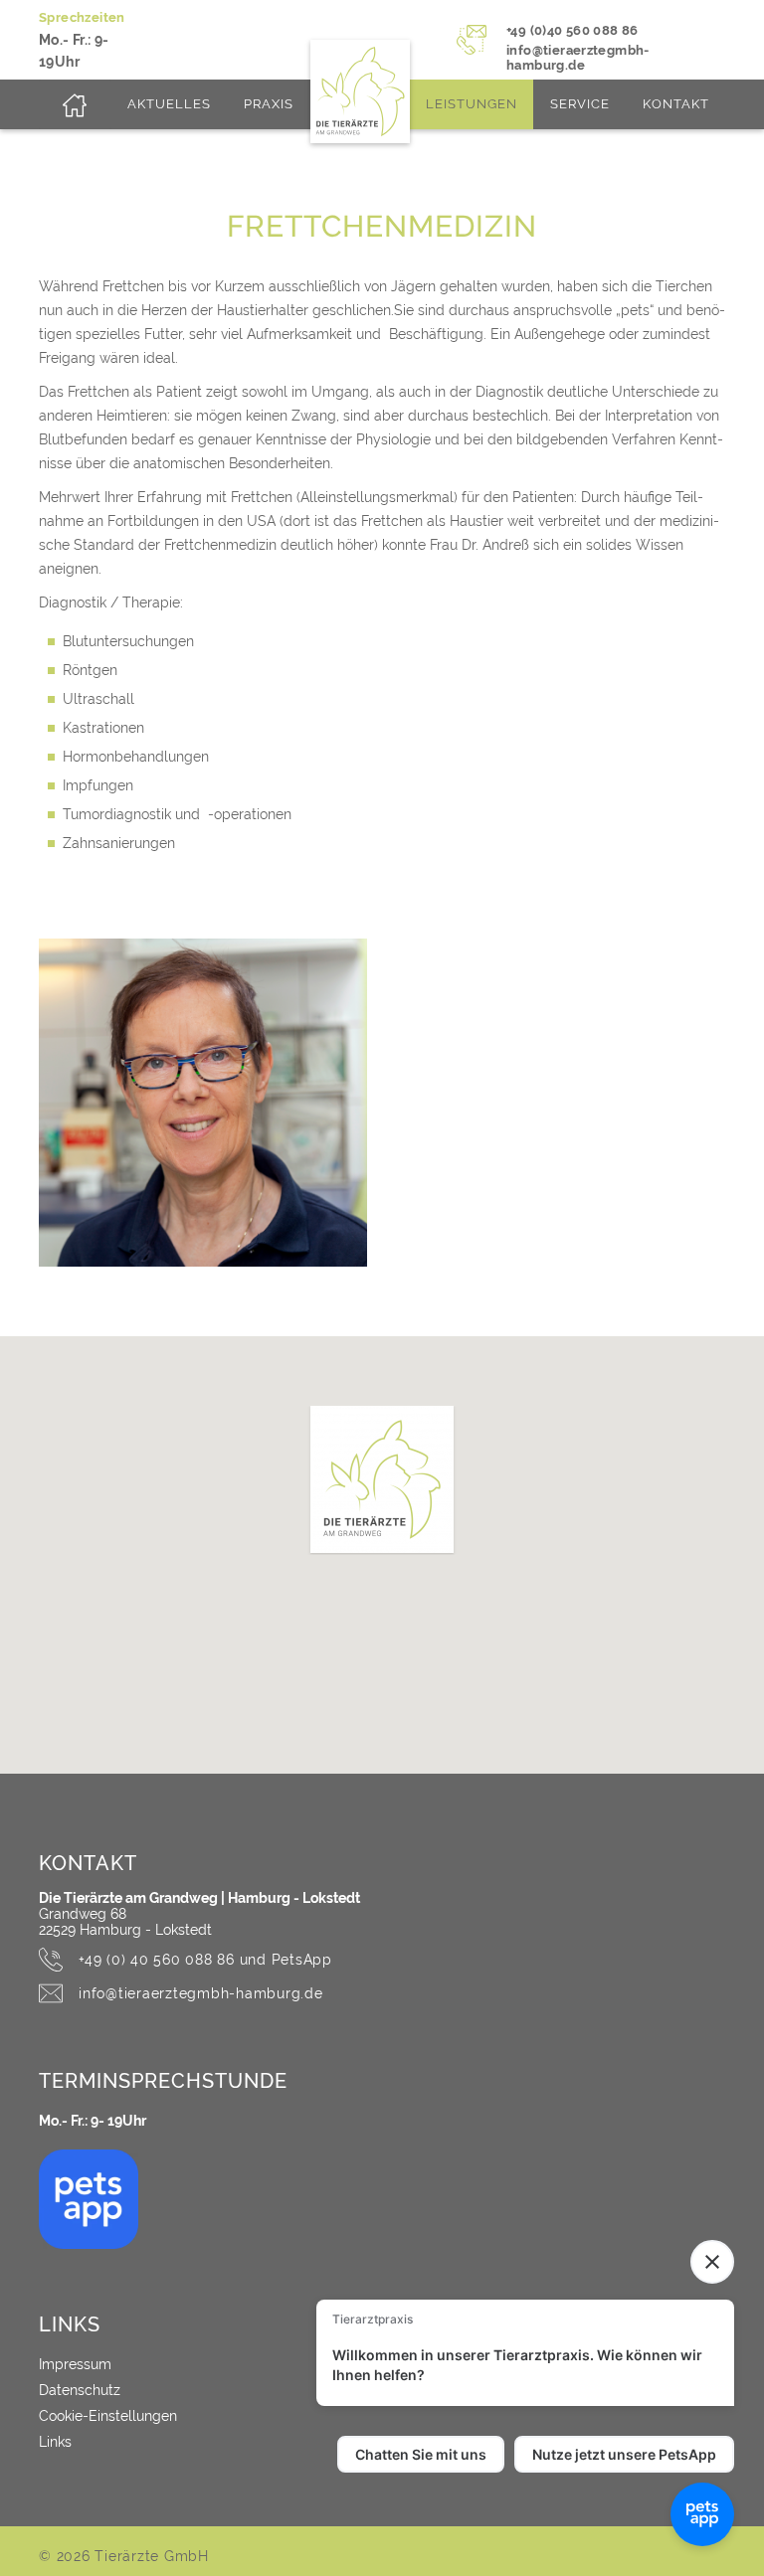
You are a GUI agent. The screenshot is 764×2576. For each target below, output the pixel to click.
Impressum (75, 2364)
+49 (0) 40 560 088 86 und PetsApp (205, 1960)
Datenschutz (80, 2390)
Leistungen (472, 104)
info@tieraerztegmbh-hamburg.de (578, 58)
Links (55, 2442)
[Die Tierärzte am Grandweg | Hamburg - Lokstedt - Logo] (75, 104)
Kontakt (676, 104)
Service (580, 104)
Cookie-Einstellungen (108, 2416)
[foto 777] (203, 1103)
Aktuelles (169, 104)
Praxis (269, 104)
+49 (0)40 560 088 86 (573, 30)
